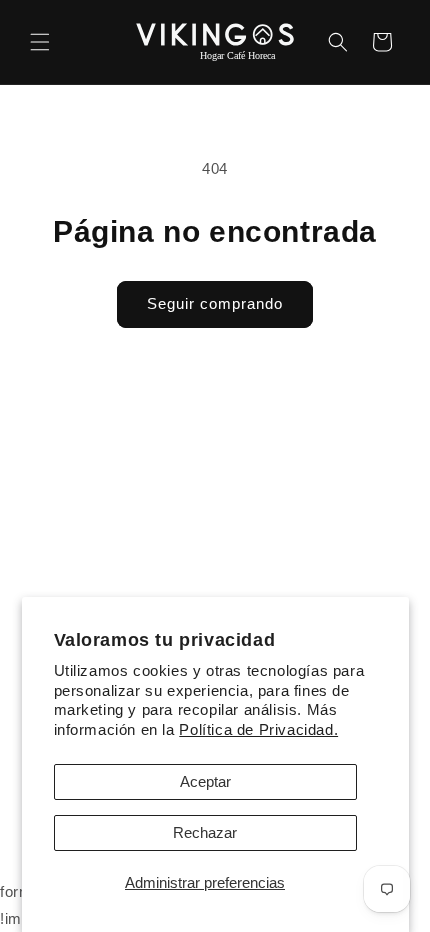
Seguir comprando (215, 303)
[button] (40, 42)
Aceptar (205, 781)
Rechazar (205, 832)
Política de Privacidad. (258, 729)
